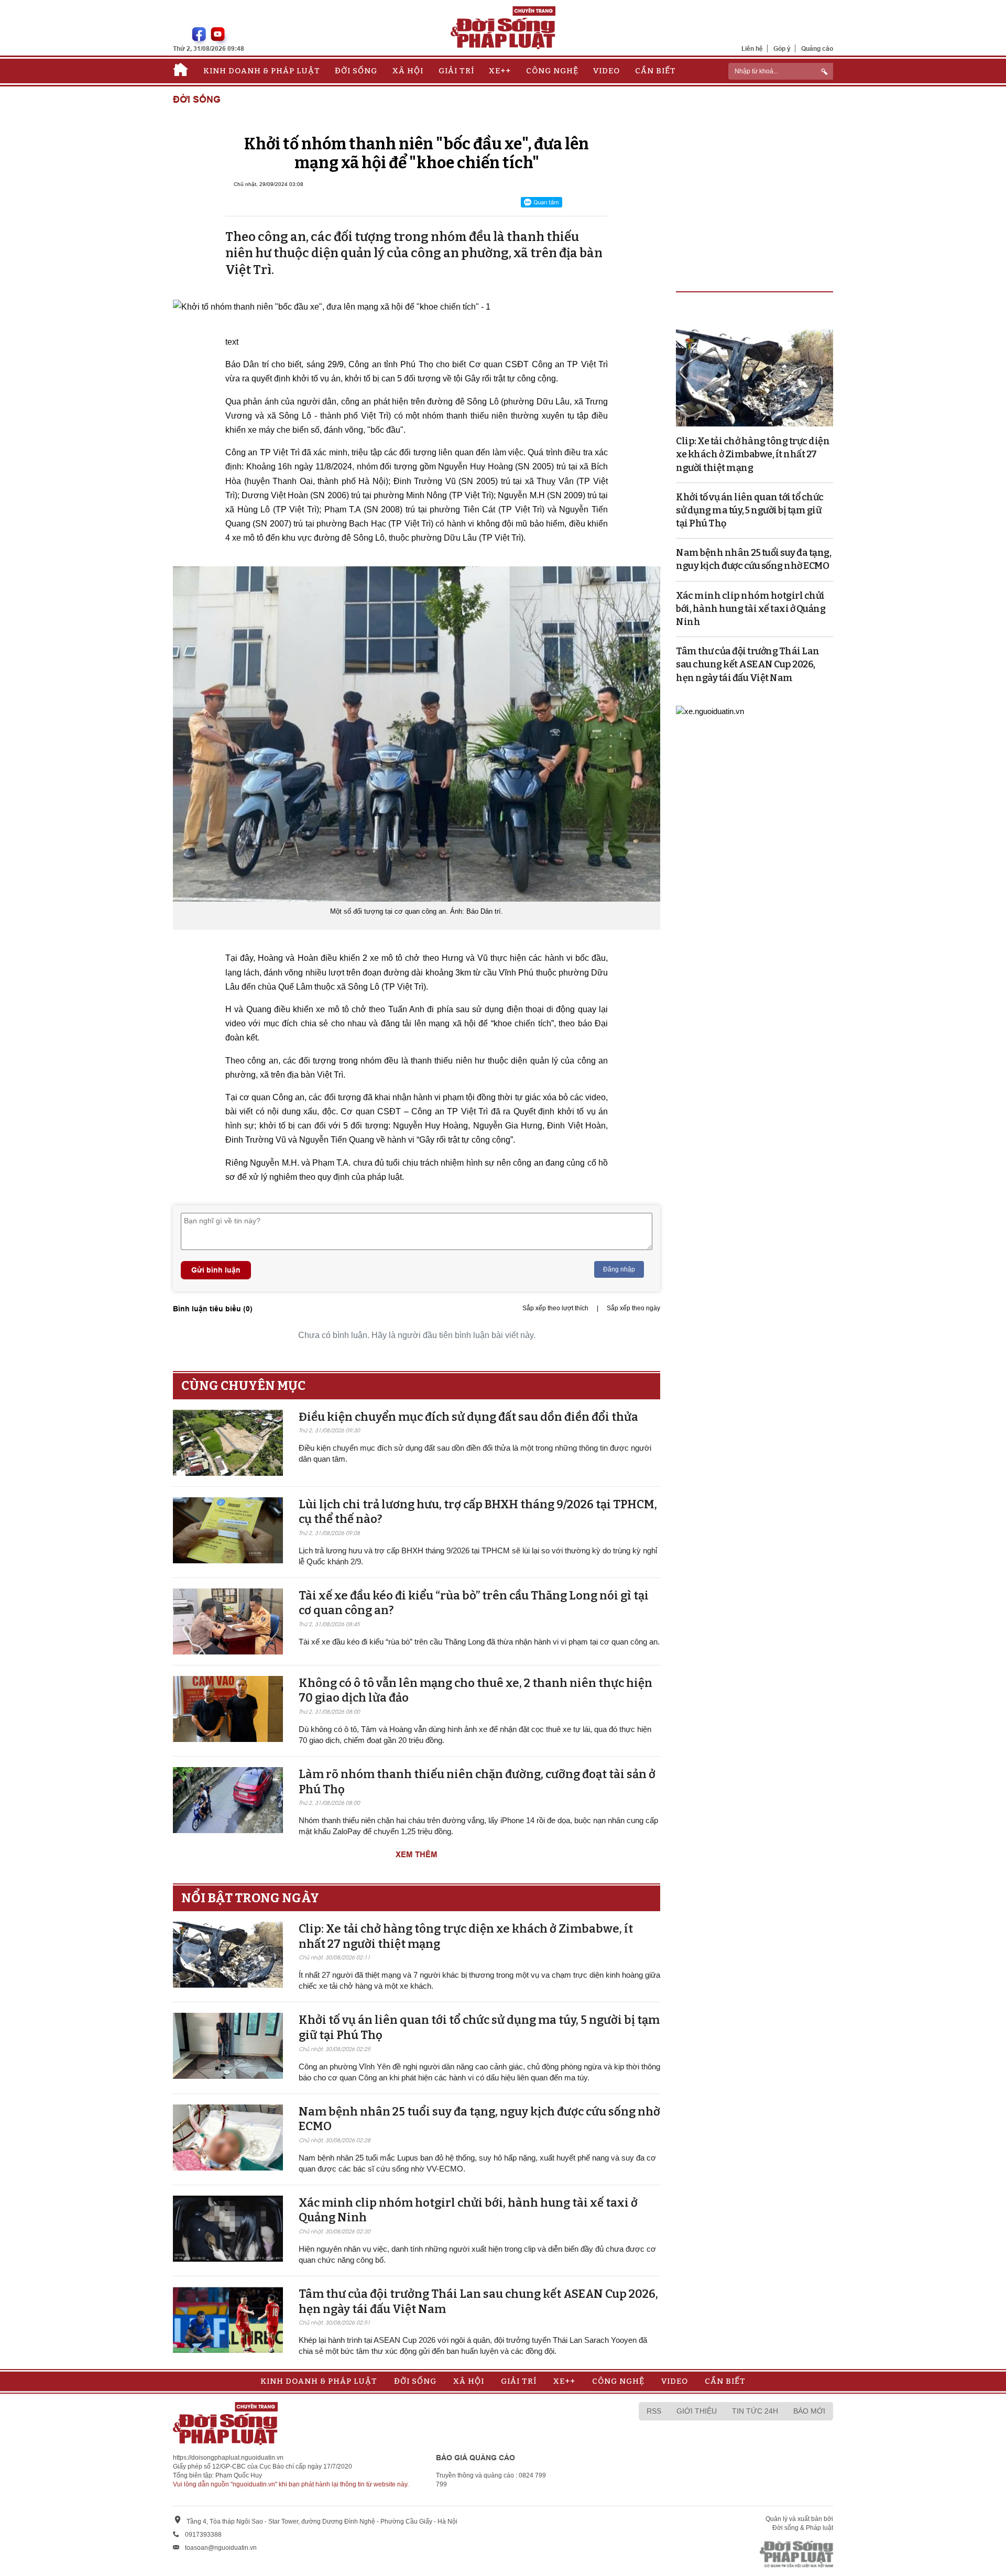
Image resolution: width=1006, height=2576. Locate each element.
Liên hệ (752, 48)
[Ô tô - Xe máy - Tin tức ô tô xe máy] (710, 711)
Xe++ (500, 71)
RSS (654, 2411)
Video (606, 71)
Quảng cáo (817, 48)
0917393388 (203, 2535)
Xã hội (408, 71)
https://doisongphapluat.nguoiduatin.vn (228, 2458)
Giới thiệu (697, 2411)
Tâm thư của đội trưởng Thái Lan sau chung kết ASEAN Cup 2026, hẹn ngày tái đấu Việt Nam (748, 664)
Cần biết (655, 71)
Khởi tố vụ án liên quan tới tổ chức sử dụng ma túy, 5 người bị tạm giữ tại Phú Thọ (750, 510)
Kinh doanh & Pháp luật (262, 71)
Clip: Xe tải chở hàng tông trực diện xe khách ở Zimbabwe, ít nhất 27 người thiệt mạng (753, 454)
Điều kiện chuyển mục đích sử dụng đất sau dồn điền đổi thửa (468, 1417)
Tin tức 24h (755, 2411)
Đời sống (356, 71)
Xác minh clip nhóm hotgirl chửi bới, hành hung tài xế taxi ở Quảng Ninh (751, 609)
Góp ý (782, 48)
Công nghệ (552, 71)
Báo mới (809, 2411)
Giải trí (456, 71)
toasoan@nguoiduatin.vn (221, 2548)
